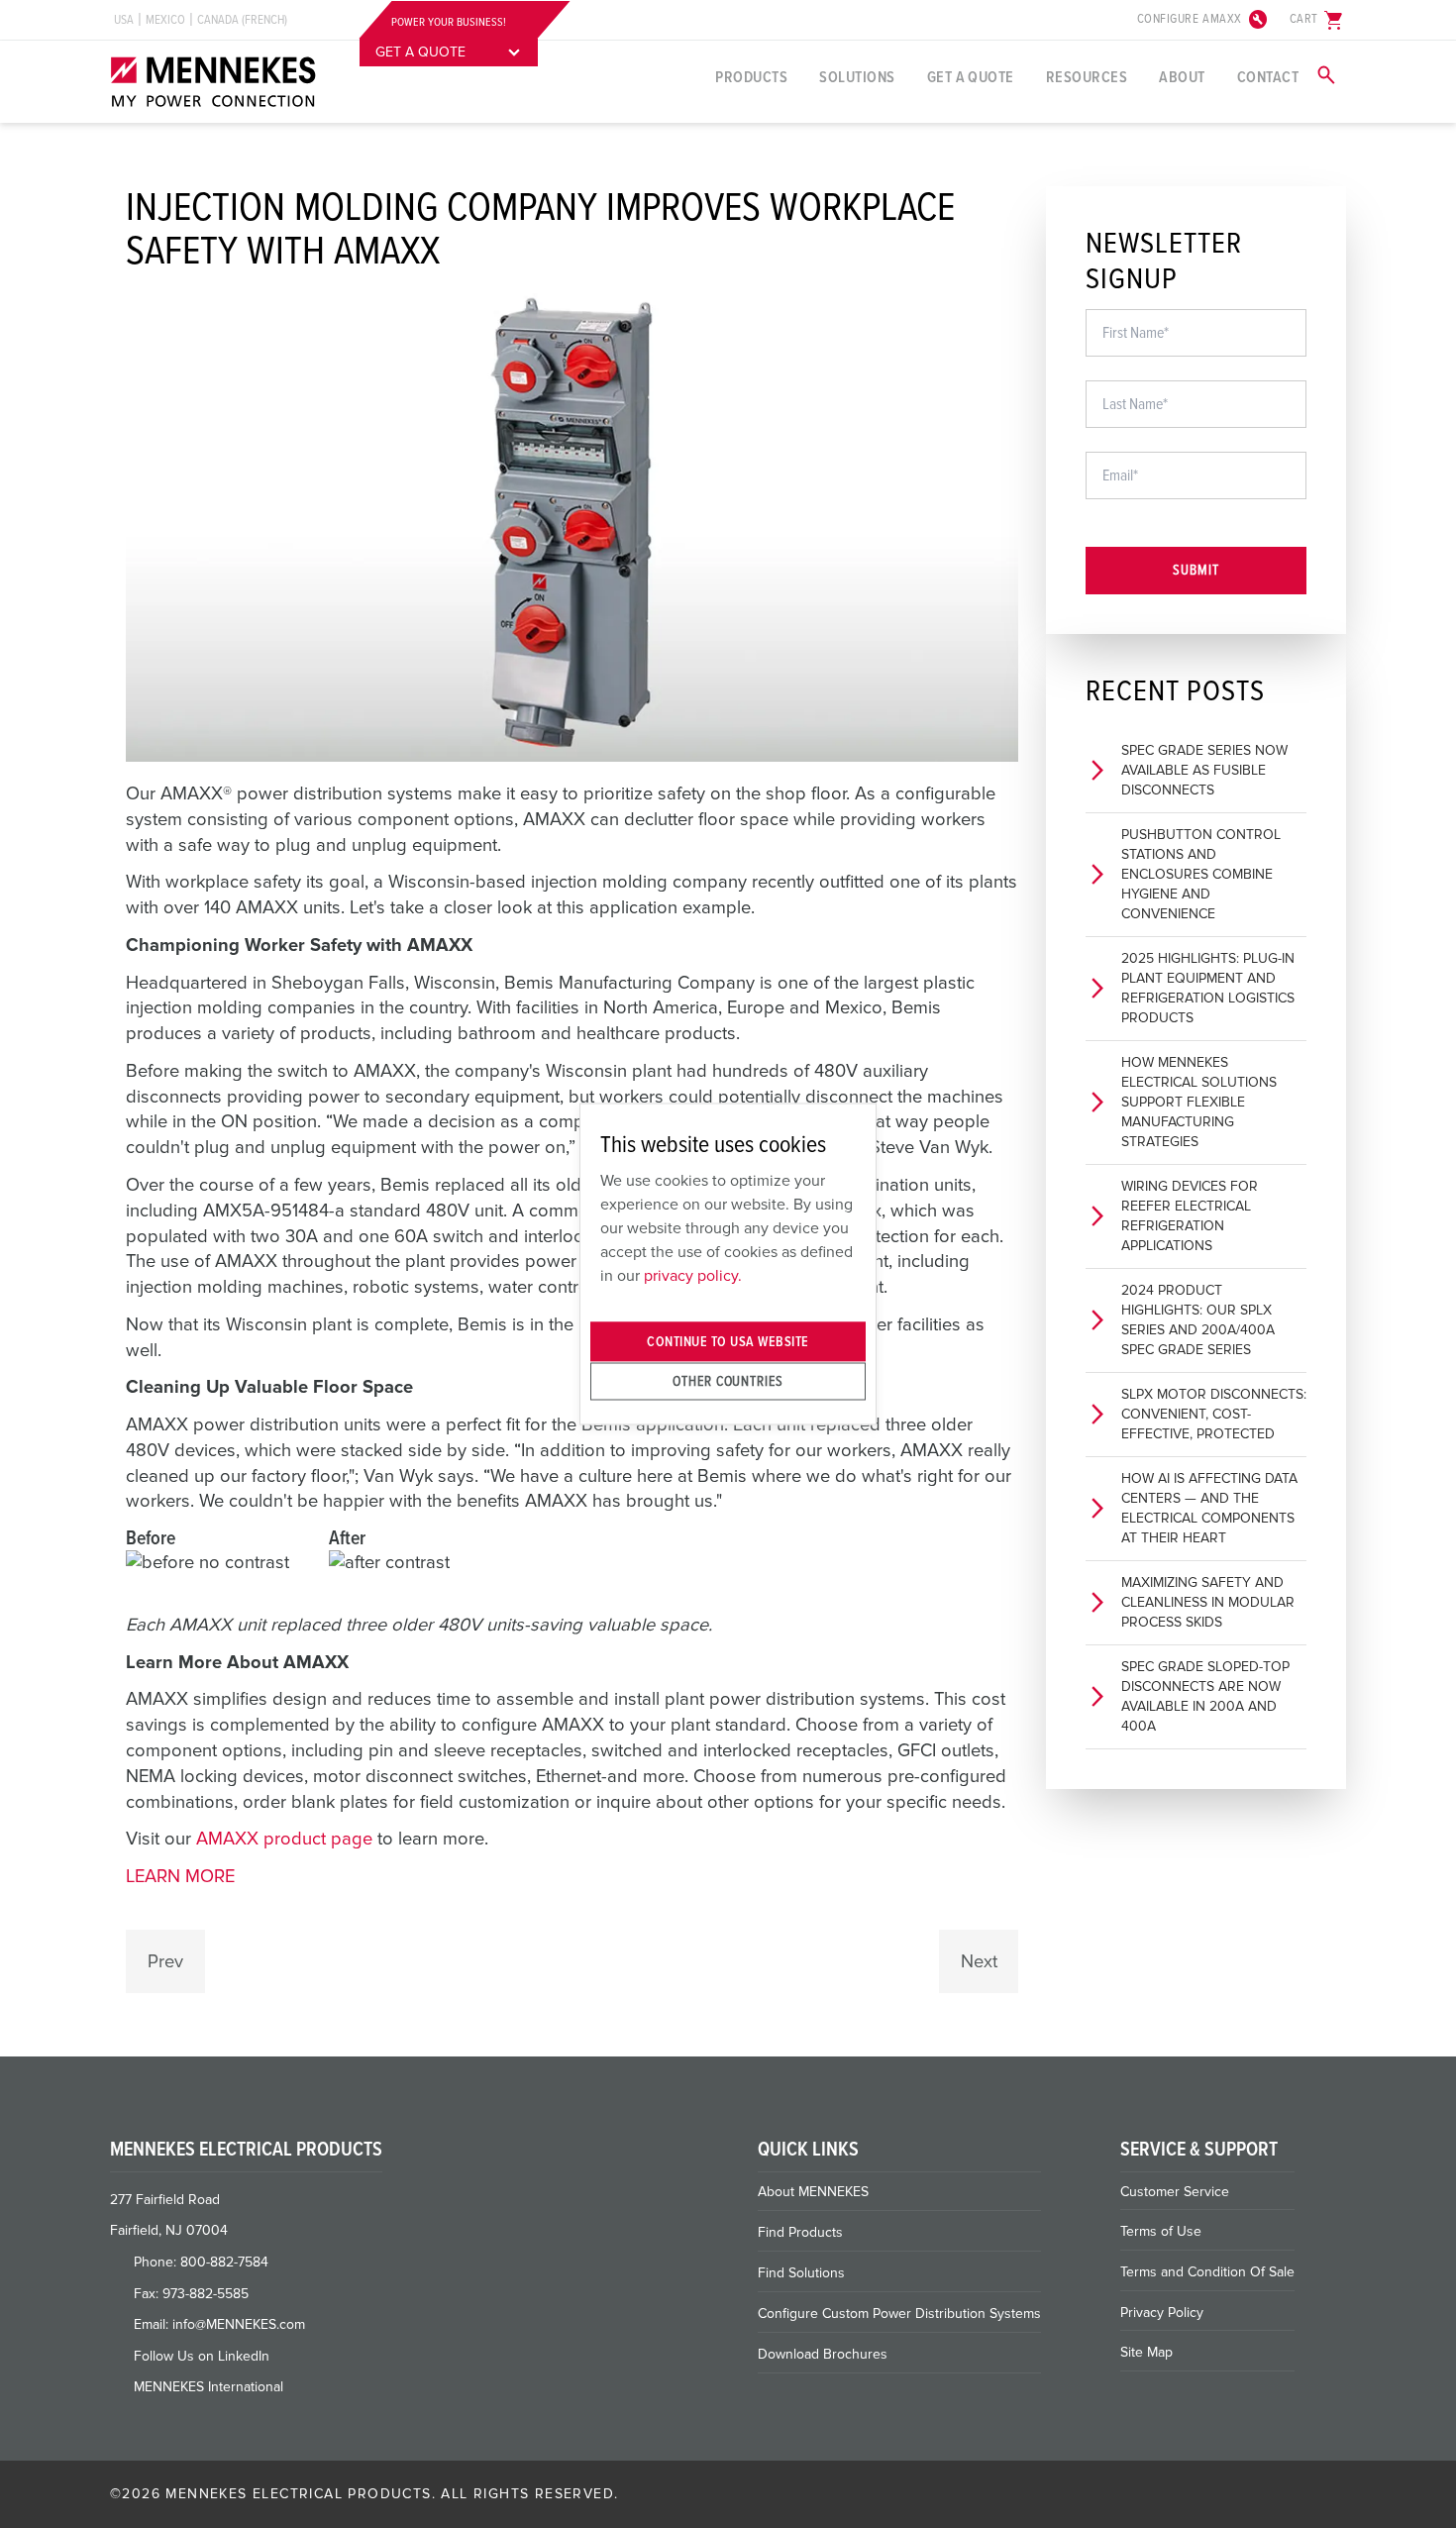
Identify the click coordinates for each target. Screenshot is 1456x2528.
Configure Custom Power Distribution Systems (899, 2314)
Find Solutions (801, 2273)
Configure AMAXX (1203, 20)
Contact (1268, 77)
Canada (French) (242, 20)
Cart (1318, 20)
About (1182, 77)
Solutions (857, 77)
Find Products (800, 2232)
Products (751, 77)
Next (979, 1961)
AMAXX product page (284, 1839)
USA (124, 20)
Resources (1087, 77)
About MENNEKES (813, 2192)
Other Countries (728, 1380)
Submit (1196, 570)
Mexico (165, 20)
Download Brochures (823, 2354)
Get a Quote (971, 77)
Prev (165, 1961)
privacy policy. (693, 1275)
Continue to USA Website (728, 1342)
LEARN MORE (180, 1876)
